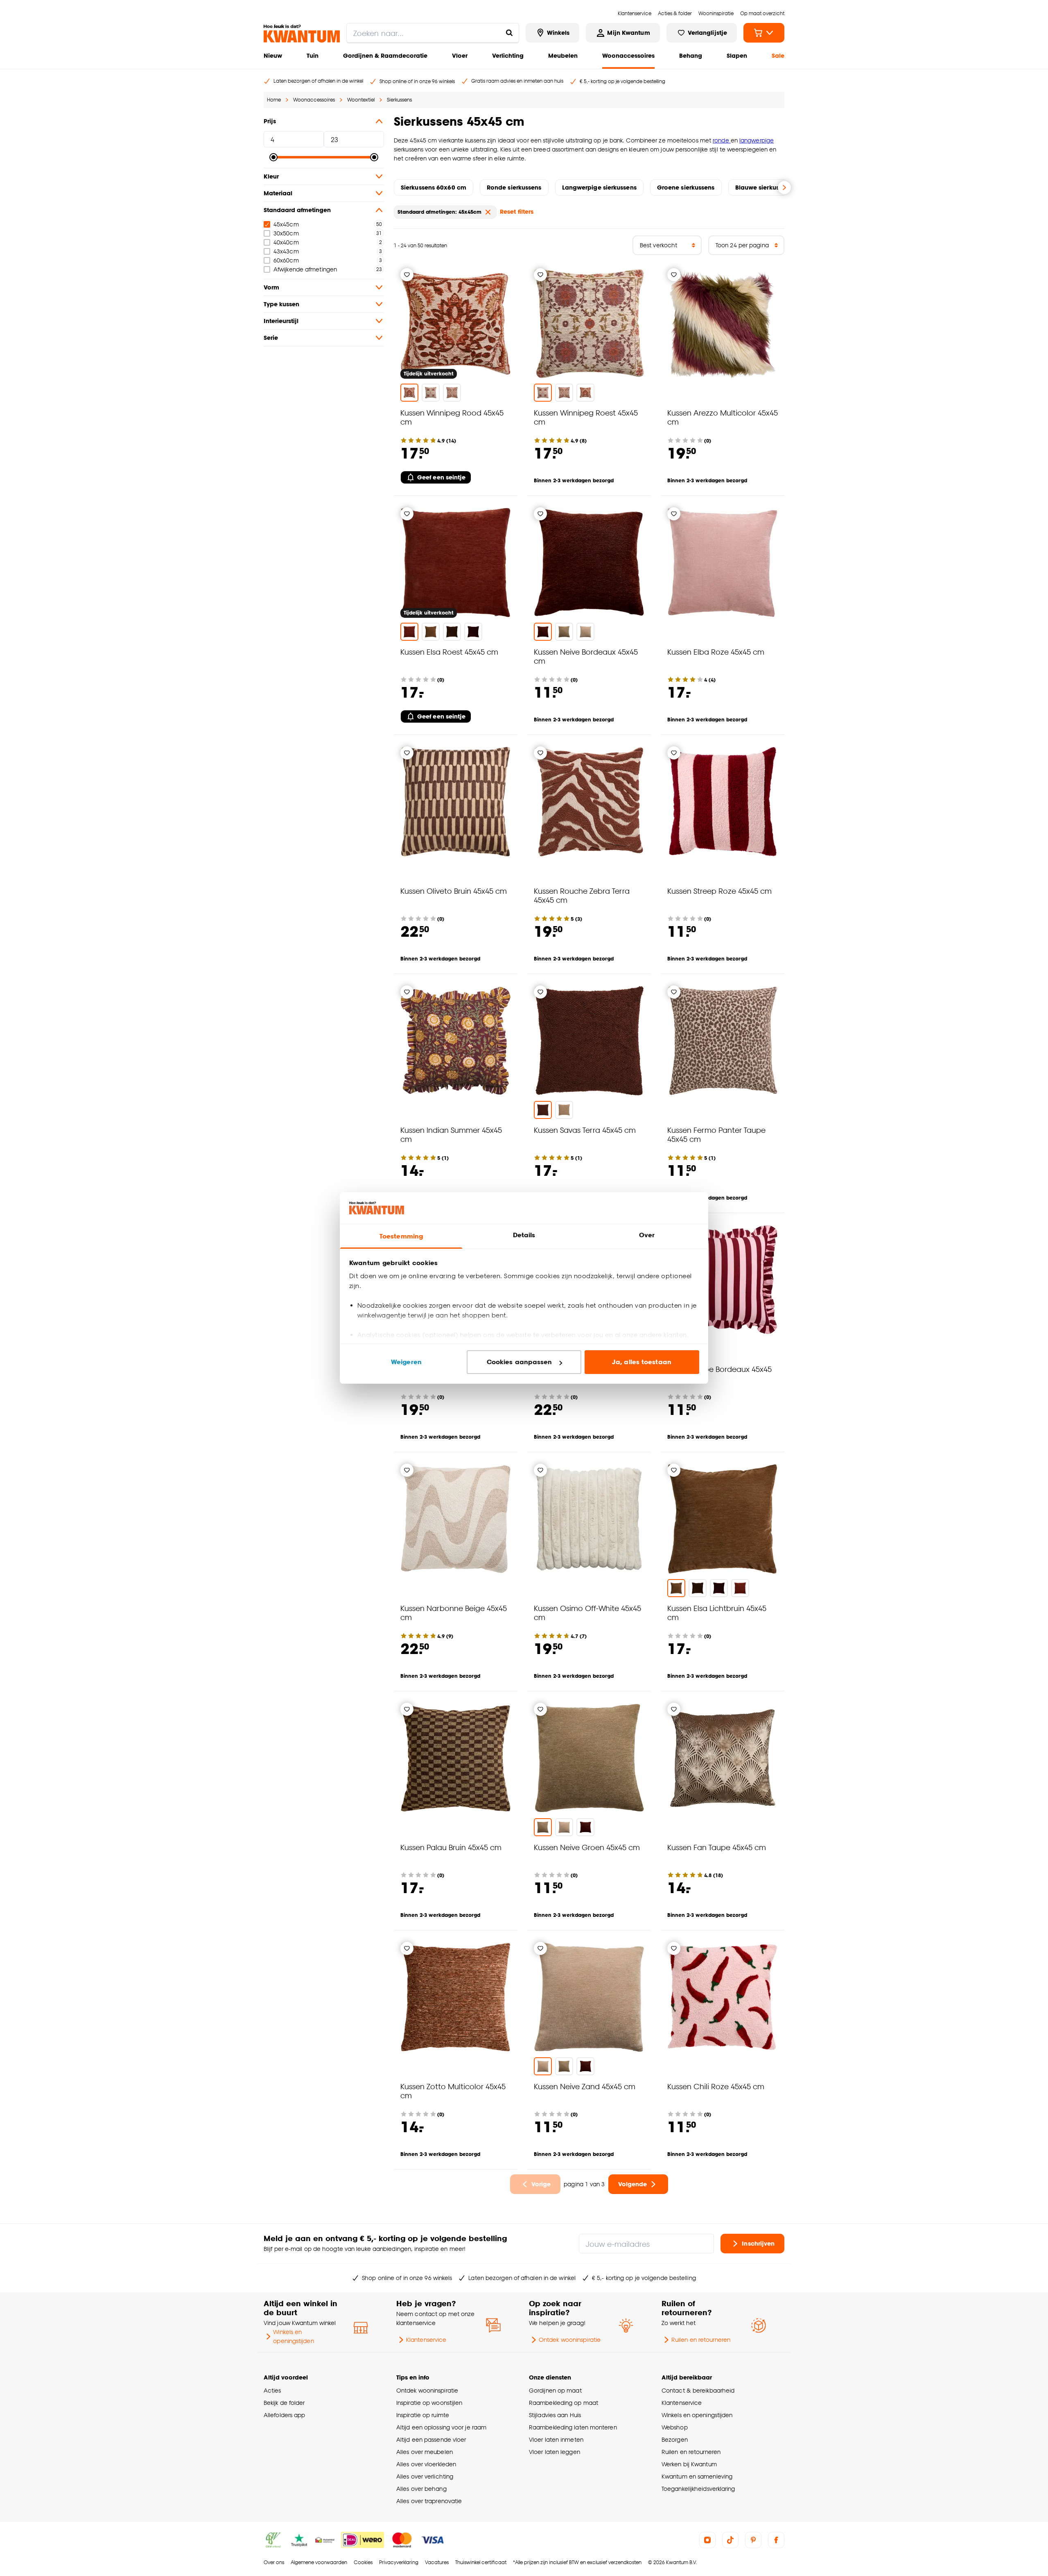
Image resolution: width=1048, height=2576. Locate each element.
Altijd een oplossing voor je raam (441, 2427)
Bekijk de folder (284, 2403)
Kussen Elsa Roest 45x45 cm (449, 652)
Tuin (313, 55)
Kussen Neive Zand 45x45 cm (585, 2086)
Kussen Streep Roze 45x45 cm (719, 891)
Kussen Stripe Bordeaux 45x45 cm (719, 1373)
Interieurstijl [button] (281, 321)
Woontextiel (361, 100)
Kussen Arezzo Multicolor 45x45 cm (723, 417)
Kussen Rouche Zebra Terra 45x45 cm (582, 895)
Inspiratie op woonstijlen (429, 2403)
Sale (778, 55)
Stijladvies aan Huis (555, 2415)
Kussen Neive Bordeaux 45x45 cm (586, 656)
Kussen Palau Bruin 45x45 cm (451, 1847)
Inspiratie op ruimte (423, 2415)
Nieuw (273, 55)
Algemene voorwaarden (319, 2562)
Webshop (675, 2427)
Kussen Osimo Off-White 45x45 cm (587, 1612)
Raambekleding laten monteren (573, 2427)
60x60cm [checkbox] (286, 260)
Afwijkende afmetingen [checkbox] (305, 269)
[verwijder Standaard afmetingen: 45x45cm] (488, 212)
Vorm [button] (271, 287)
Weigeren (406, 1362)
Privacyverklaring (399, 2562)
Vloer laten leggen (554, 2452)
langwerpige (757, 140)
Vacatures (437, 2562)
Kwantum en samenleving (697, 2476)
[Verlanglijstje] (407, 275)
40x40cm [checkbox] (286, 242)
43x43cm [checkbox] (286, 251)
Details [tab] (524, 1235)
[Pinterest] (753, 2540)
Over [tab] (647, 1235)
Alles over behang (421, 2489)
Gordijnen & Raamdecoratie (385, 55)
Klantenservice (426, 2340)
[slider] (273, 157)
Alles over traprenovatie (429, 2501)
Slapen (737, 55)
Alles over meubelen (425, 2452)
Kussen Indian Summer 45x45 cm (451, 1134)
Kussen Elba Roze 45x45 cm (716, 652)
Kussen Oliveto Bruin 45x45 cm (454, 891)
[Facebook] (776, 2540)
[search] (433, 33)
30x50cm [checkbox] (286, 233)
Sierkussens (399, 100)
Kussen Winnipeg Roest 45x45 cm (586, 417)
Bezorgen (675, 2439)
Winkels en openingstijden (293, 2336)
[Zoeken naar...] (509, 33)
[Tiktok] (730, 2540)
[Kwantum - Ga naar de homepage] (302, 34)
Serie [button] (271, 338)
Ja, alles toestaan (642, 1362)
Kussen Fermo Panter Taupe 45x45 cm (716, 1134)
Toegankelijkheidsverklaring (698, 2489)
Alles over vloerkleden (426, 2464)
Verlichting (508, 55)
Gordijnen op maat (555, 2390)
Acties (272, 2390)
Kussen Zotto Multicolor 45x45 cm (453, 2091)
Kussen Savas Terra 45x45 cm (585, 1130)
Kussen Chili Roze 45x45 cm (716, 2086)
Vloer (460, 55)
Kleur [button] (271, 176)
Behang (691, 55)
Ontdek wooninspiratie (570, 2340)
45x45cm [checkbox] (286, 224)
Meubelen (563, 55)
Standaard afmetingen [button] (297, 210)
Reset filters (517, 211)
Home (274, 100)
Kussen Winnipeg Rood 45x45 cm (452, 417)
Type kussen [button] (281, 304)
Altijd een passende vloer (431, 2439)
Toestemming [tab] (401, 1236)
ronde (722, 140)
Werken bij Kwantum (689, 2464)
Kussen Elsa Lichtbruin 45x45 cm (717, 1612)
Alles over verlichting (425, 2476)
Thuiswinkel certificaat (481, 2562)
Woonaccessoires (628, 55)
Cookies (363, 2562)
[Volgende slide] (784, 188)
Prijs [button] (270, 121)
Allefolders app (284, 2415)
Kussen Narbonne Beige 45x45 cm (454, 1612)
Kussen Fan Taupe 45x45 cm (717, 1847)
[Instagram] (707, 2540)
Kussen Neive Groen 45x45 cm (587, 1847)
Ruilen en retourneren (701, 2340)
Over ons (274, 2562)
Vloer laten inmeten (556, 2439)
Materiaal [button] (278, 193)
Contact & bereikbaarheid (698, 2390)
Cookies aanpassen (519, 1362)
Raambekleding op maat (564, 2403)
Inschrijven (758, 2243)
